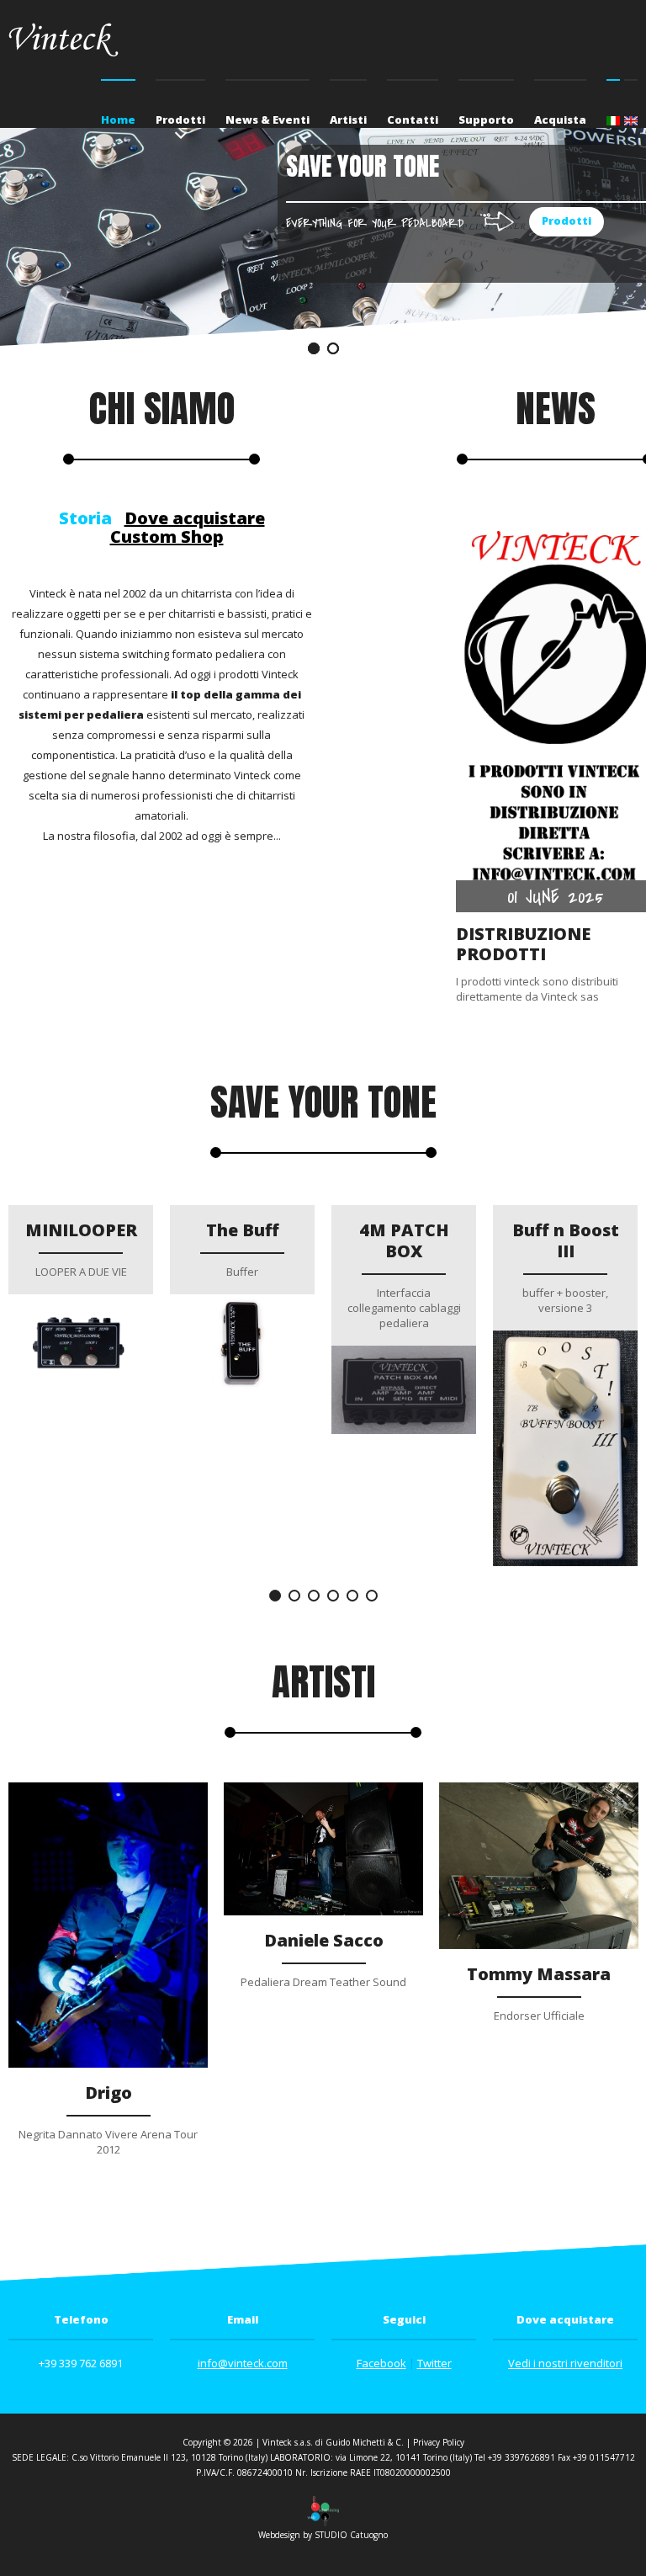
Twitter (434, 2363)
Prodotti (180, 120)
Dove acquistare (195, 518)
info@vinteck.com (243, 2363)
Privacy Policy (439, 2442)
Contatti (413, 120)
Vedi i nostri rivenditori (565, 2363)
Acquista (560, 120)
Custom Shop (167, 536)
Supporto (486, 120)
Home (118, 120)
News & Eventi (267, 120)
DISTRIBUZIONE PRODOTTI (523, 944)
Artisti (348, 120)
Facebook (381, 2363)
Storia (85, 518)
